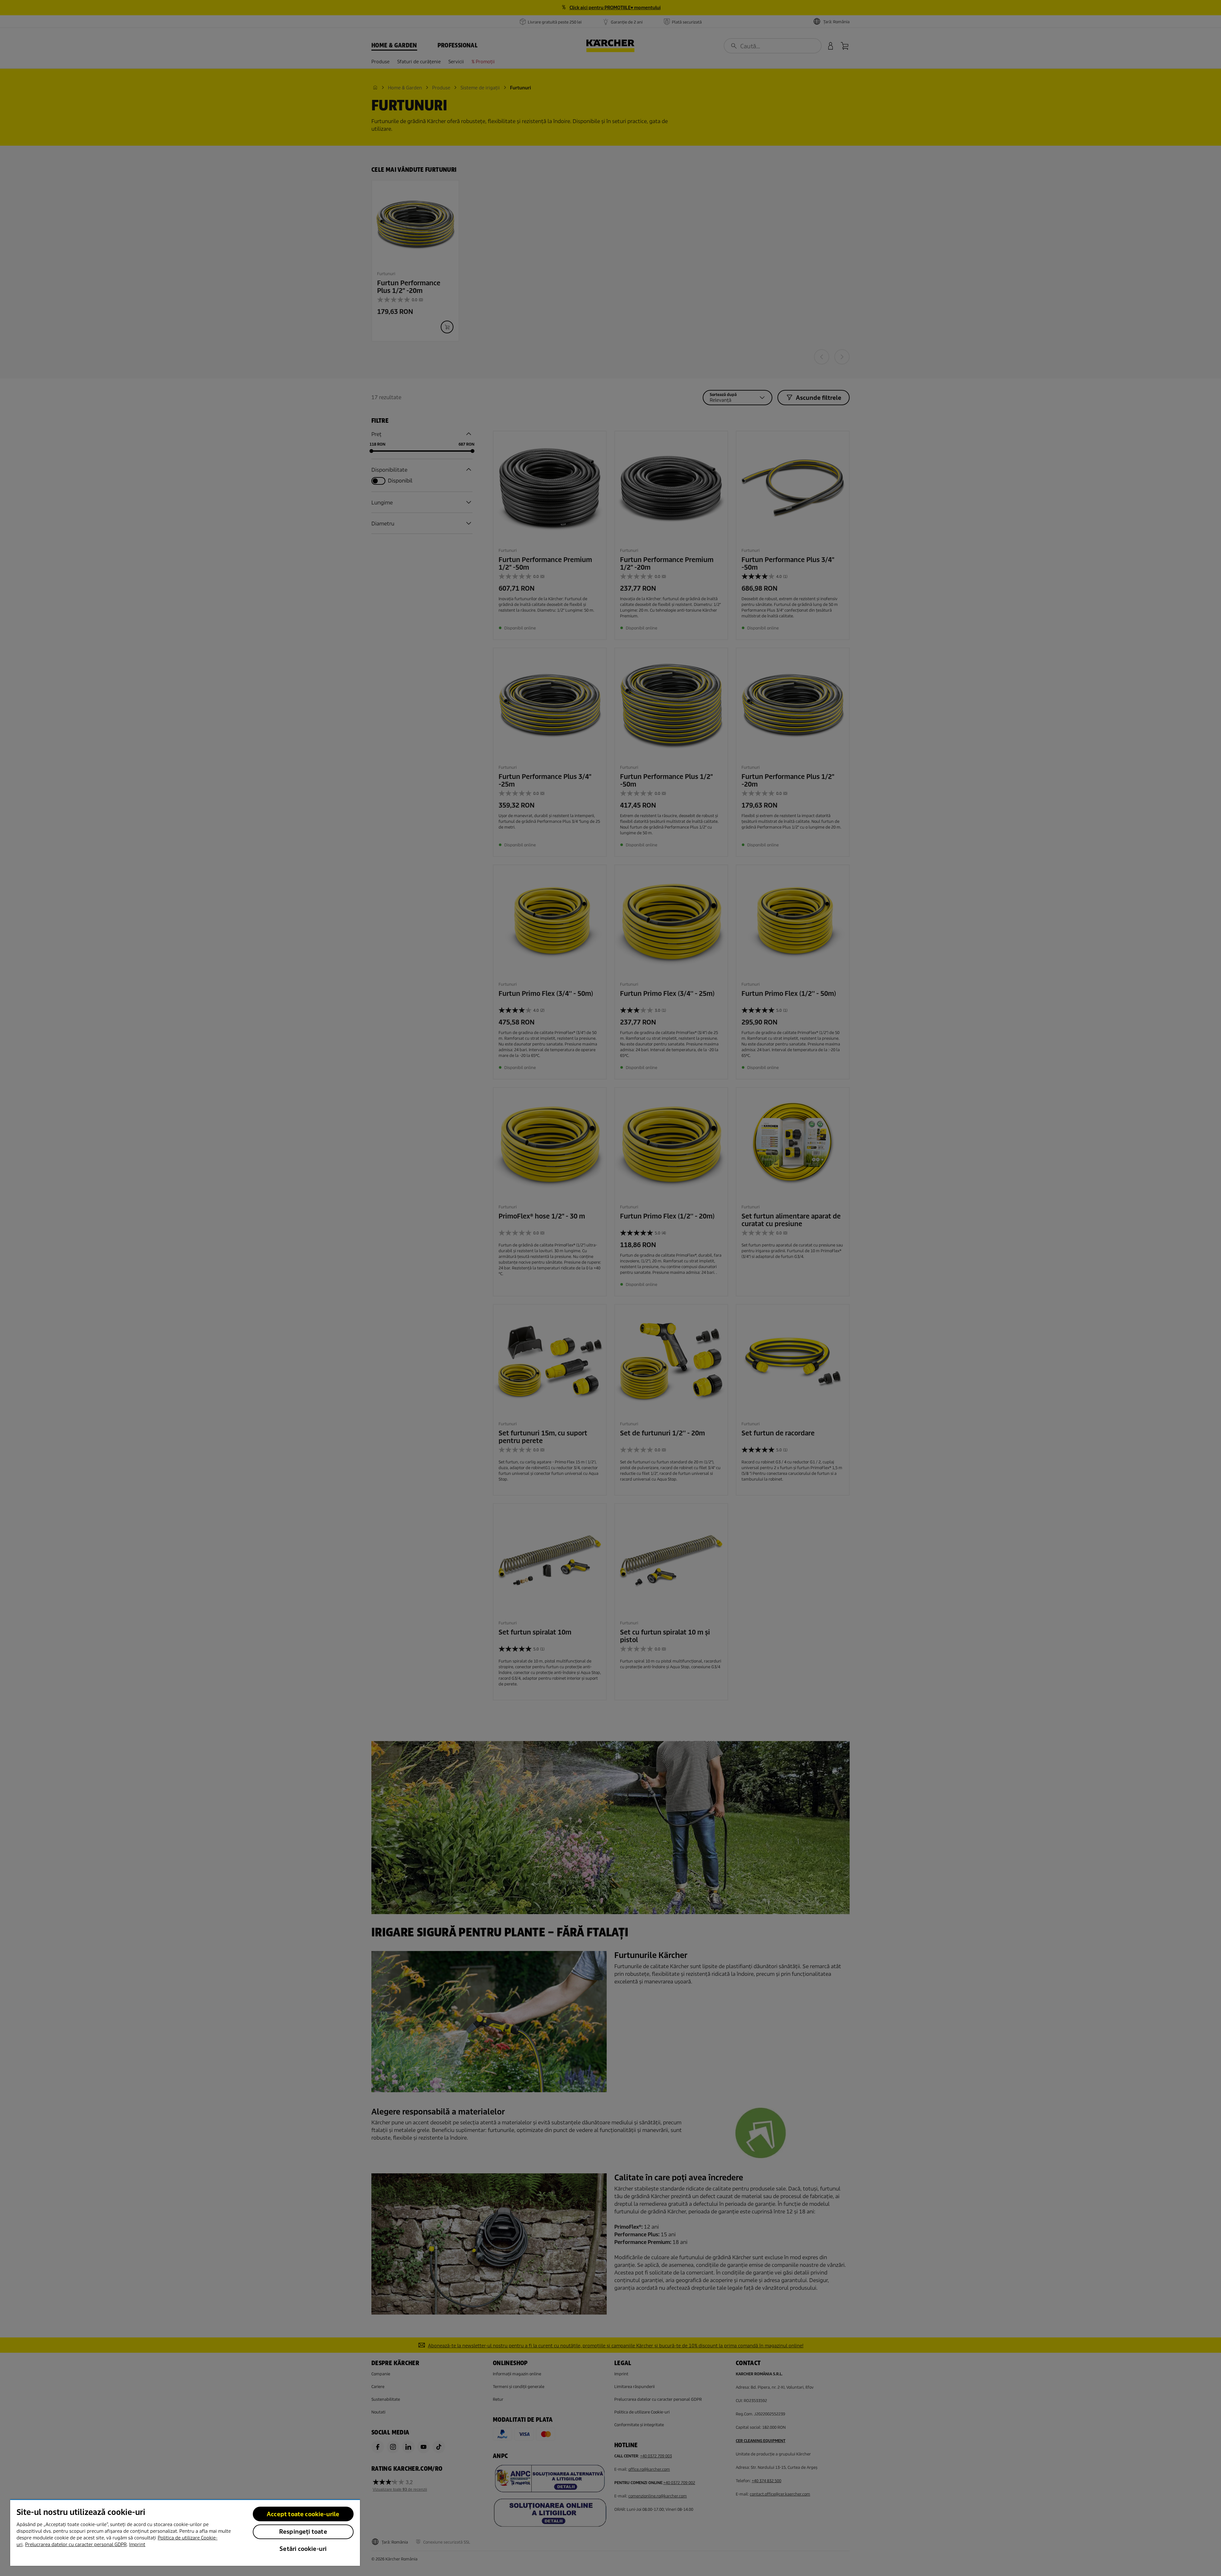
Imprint (137, 2545)
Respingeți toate (303, 2532)
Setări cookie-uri (303, 2549)
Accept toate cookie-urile (303, 2514)
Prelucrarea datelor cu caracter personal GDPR (76, 2545)
